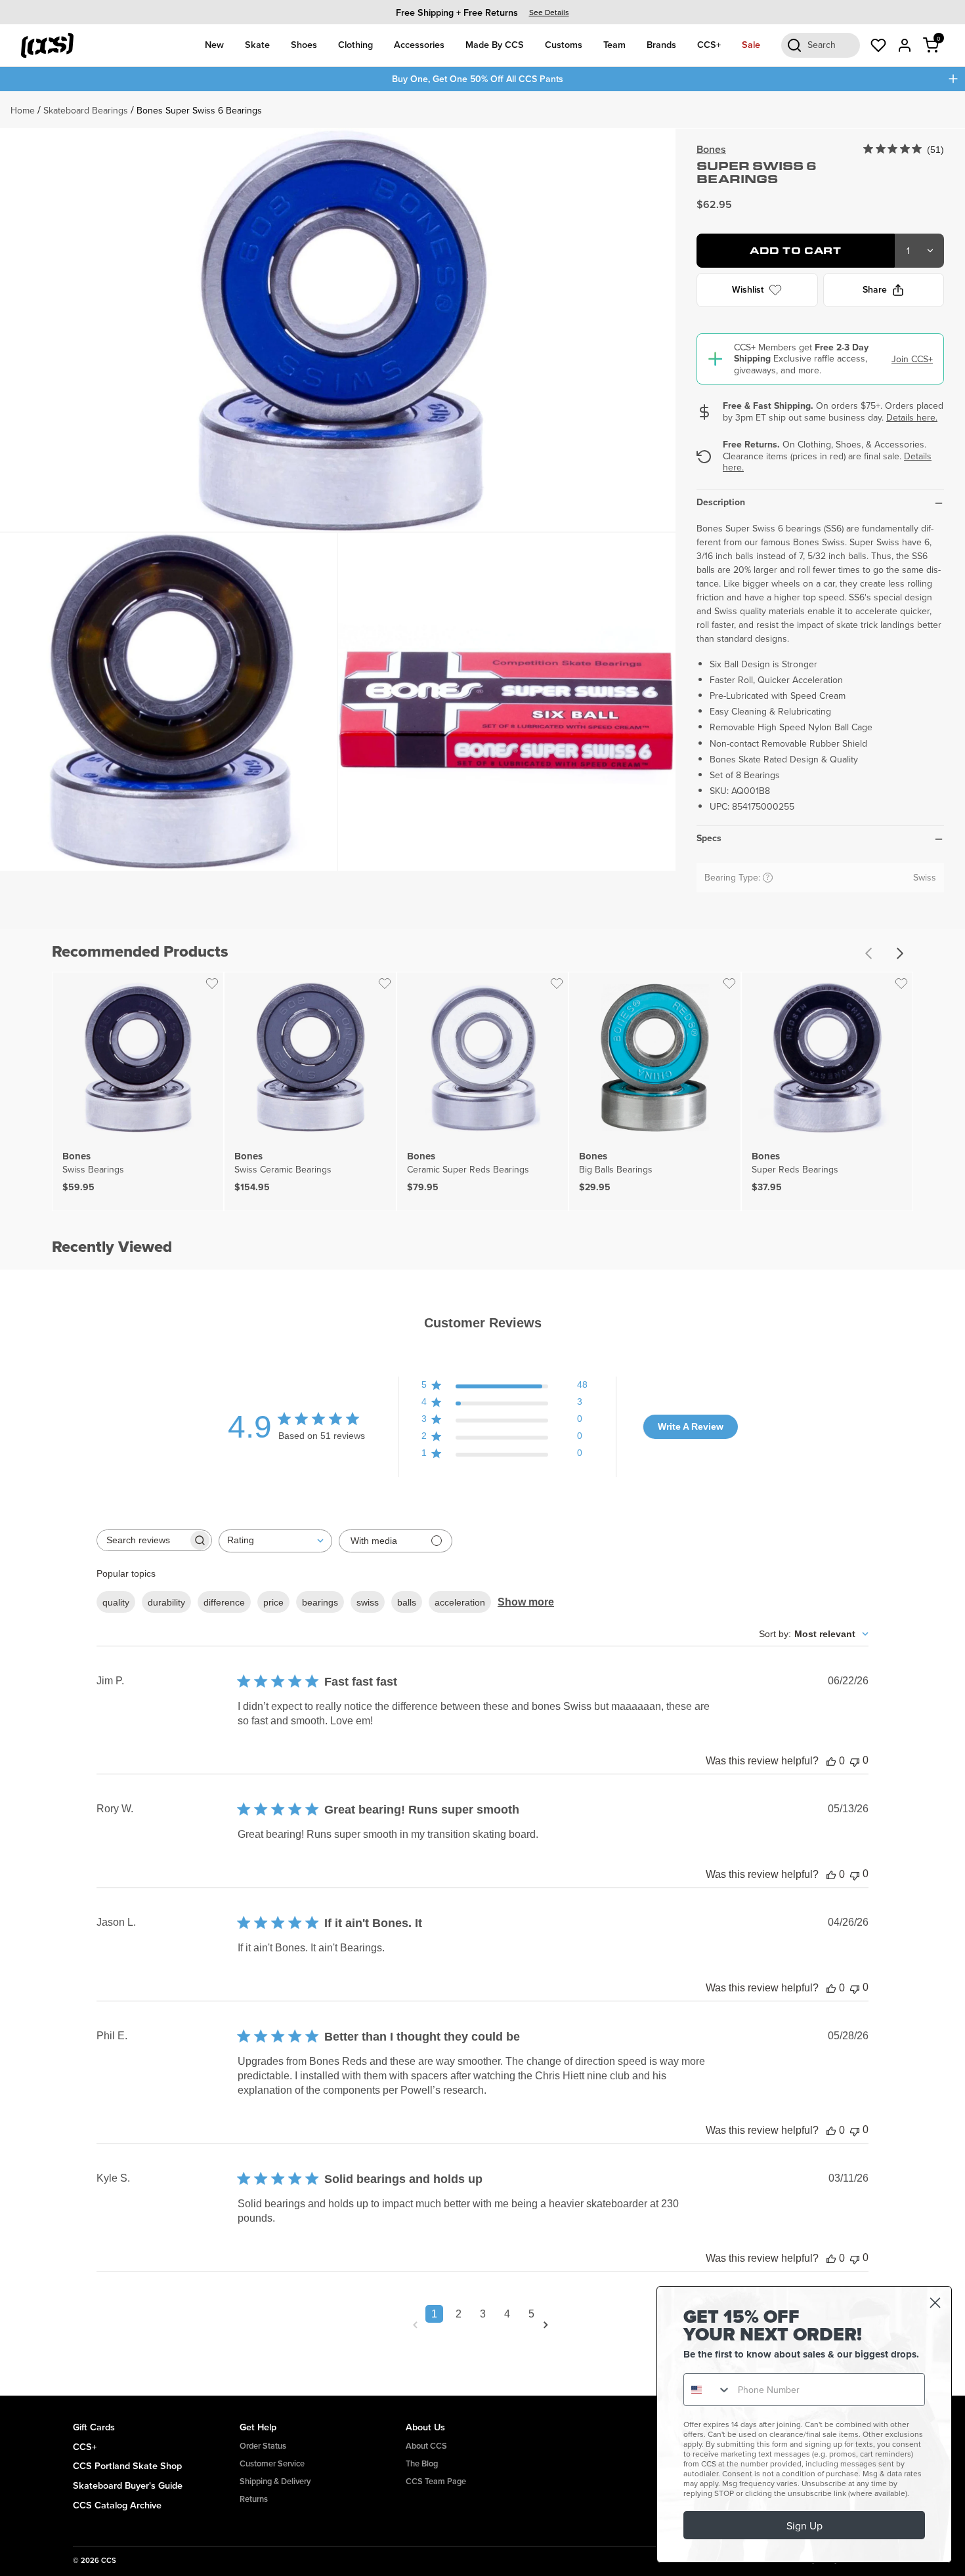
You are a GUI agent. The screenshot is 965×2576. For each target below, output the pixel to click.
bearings (320, 1602)
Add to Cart (795, 250)
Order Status (263, 2446)
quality (116, 1602)
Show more (526, 1602)
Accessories (419, 44)
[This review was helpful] (831, 1761)
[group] (482, 12)
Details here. (912, 417)
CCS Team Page (436, 2481)
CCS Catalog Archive (117, 2505)
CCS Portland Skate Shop (127, 2465)
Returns (254, 2499)
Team (614, 44)
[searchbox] (142, 1540)
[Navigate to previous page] (418, 2325)
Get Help (258, 2427)
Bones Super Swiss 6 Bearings (199, 110)
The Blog (422, 2463)
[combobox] (275, 1541)
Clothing (355, 44)
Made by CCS (495, 44)
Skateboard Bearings (86, 110)
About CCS (426, 2446)
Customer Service (272, 2463)
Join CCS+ (912, 359)
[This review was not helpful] (855, 1761)
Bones (711, 149)
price (273, 1602)
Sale (751, 44)
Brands (661, 44)
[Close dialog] (935, 2303)
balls (407, 1602)
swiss (368, 1602)
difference (224, 1602)
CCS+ (709, 44)
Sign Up (804, 2525)
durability (166, 1602)
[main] (482, 1244)
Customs (564, 44)
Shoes (304, 44)
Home (23, 110)
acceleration (460, 1602)
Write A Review (691, 1426)
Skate (257, 44)
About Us (425, 2427)
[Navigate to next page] (548, 2325)
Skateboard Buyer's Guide (128, 2485)
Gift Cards (94, 2427)
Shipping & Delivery (275, 2481)
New (214, 44)
